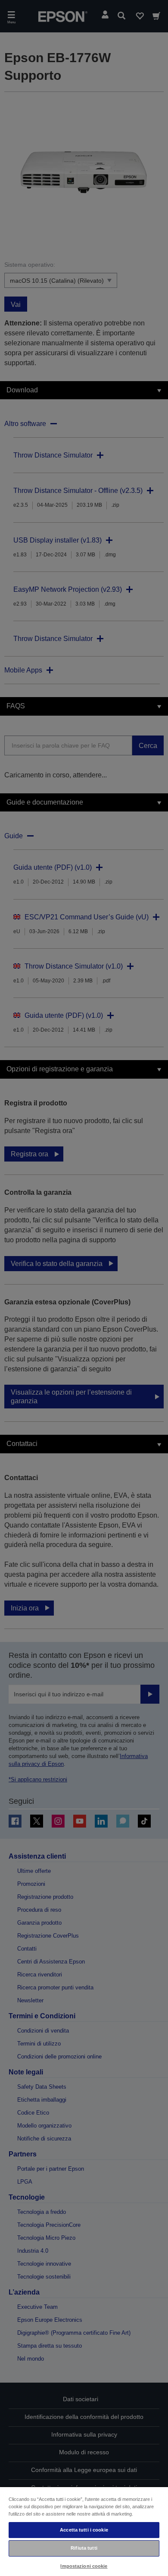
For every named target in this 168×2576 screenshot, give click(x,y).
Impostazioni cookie (84, 2566)
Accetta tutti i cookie (84, 2530)
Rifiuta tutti (84, 2548)
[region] (84, 2531)
